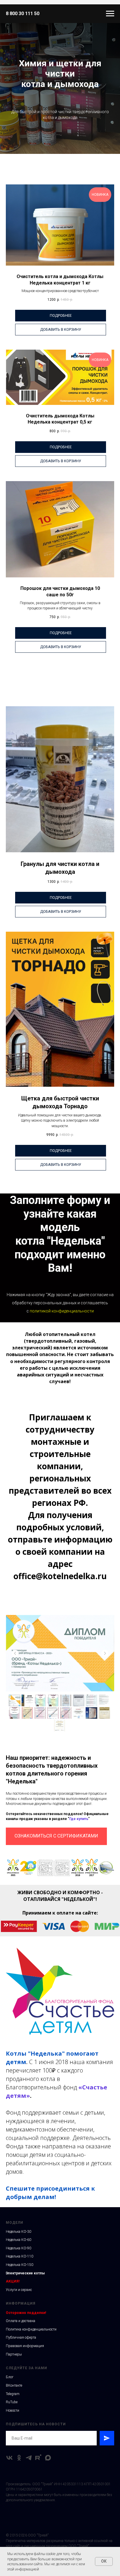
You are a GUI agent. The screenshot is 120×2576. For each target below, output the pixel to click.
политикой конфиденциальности (62, 1788)
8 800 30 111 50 (23, 14)
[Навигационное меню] (110, 14)
